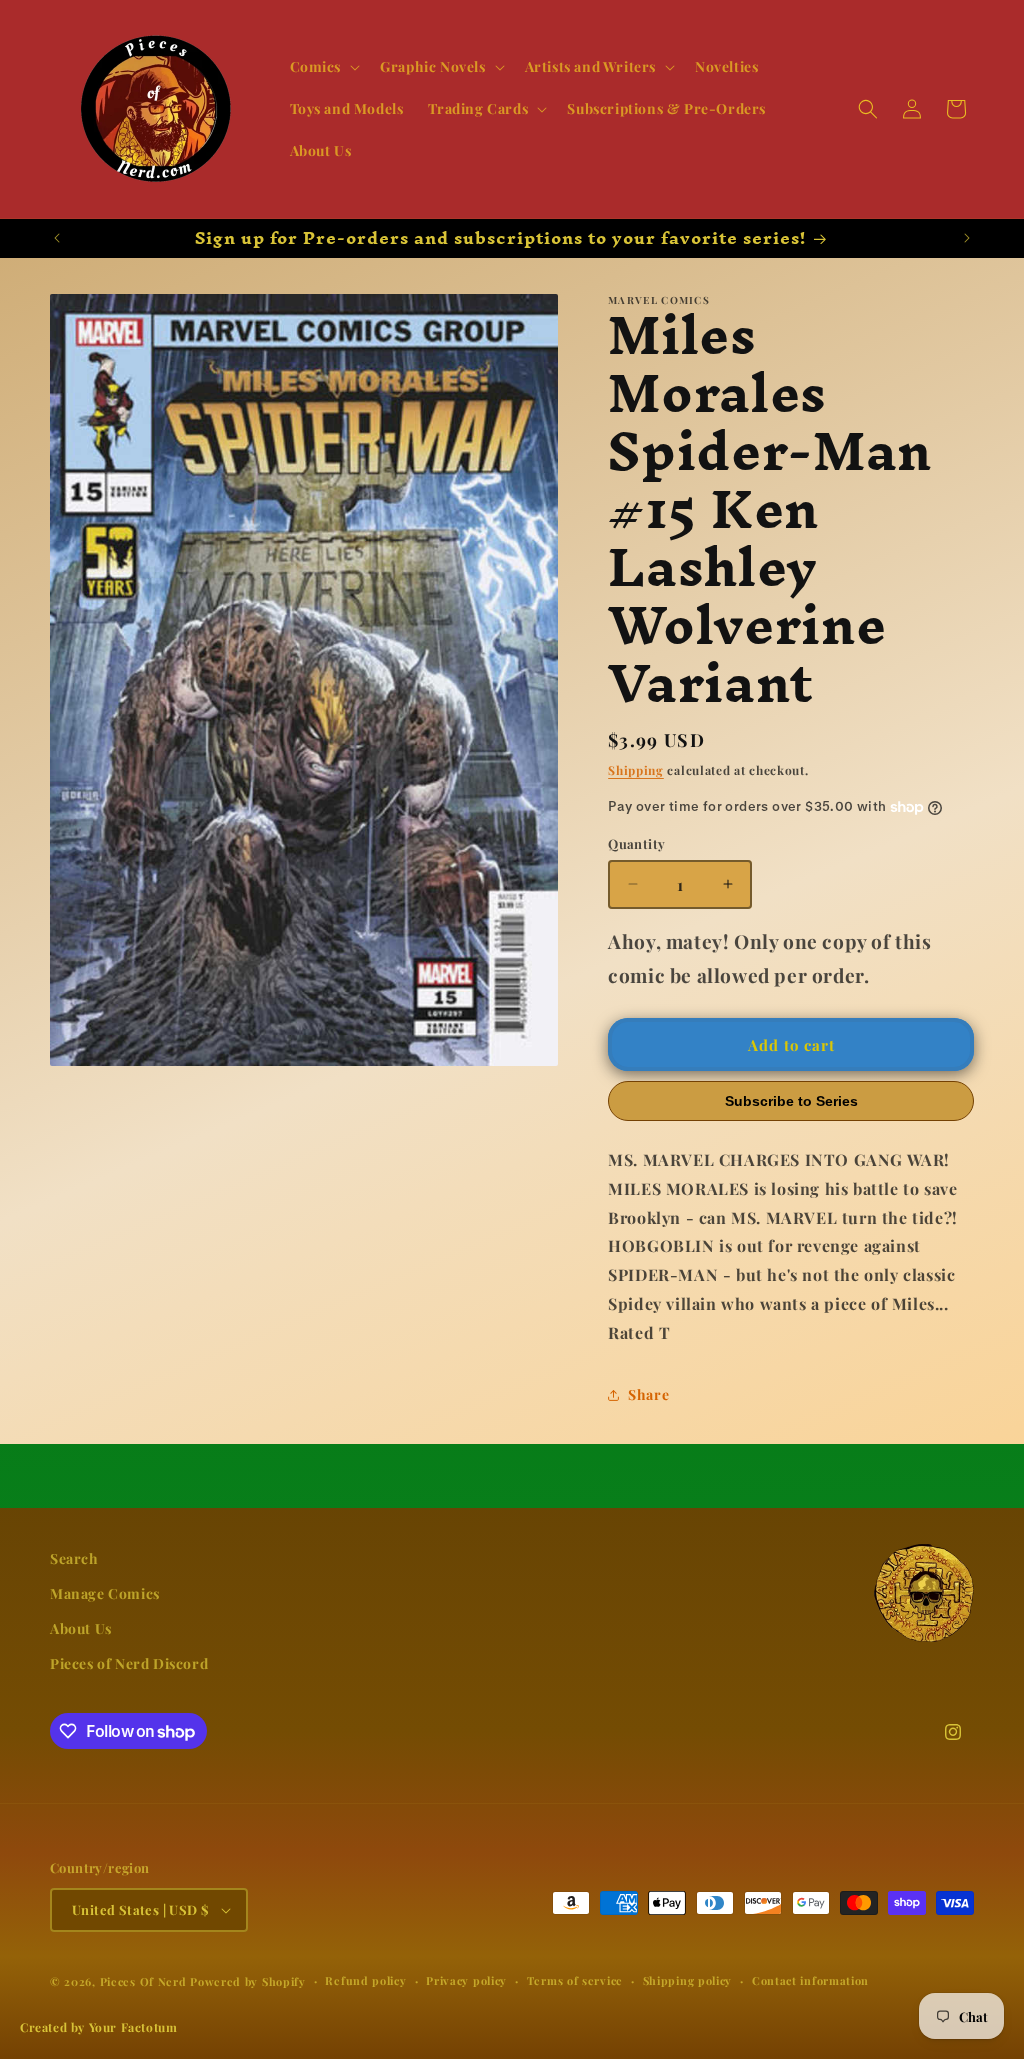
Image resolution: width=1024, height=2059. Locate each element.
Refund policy (365, 1980)
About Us (81, 1628)
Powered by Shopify (248, 1981)
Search (74, 1558)
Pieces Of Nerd (143, 1981)
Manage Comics (105, 1593)
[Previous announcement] (57, 238)
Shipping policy (688, 1980)
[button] (323, 67)
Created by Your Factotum (98, 2027)
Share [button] (648, 1394)
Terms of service (575, 1980)
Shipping (636, 770)
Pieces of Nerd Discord (129, 1663)
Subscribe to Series (791, 1101)
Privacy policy (466, 1980)
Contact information (810, 1980)
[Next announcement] (967, 238)
